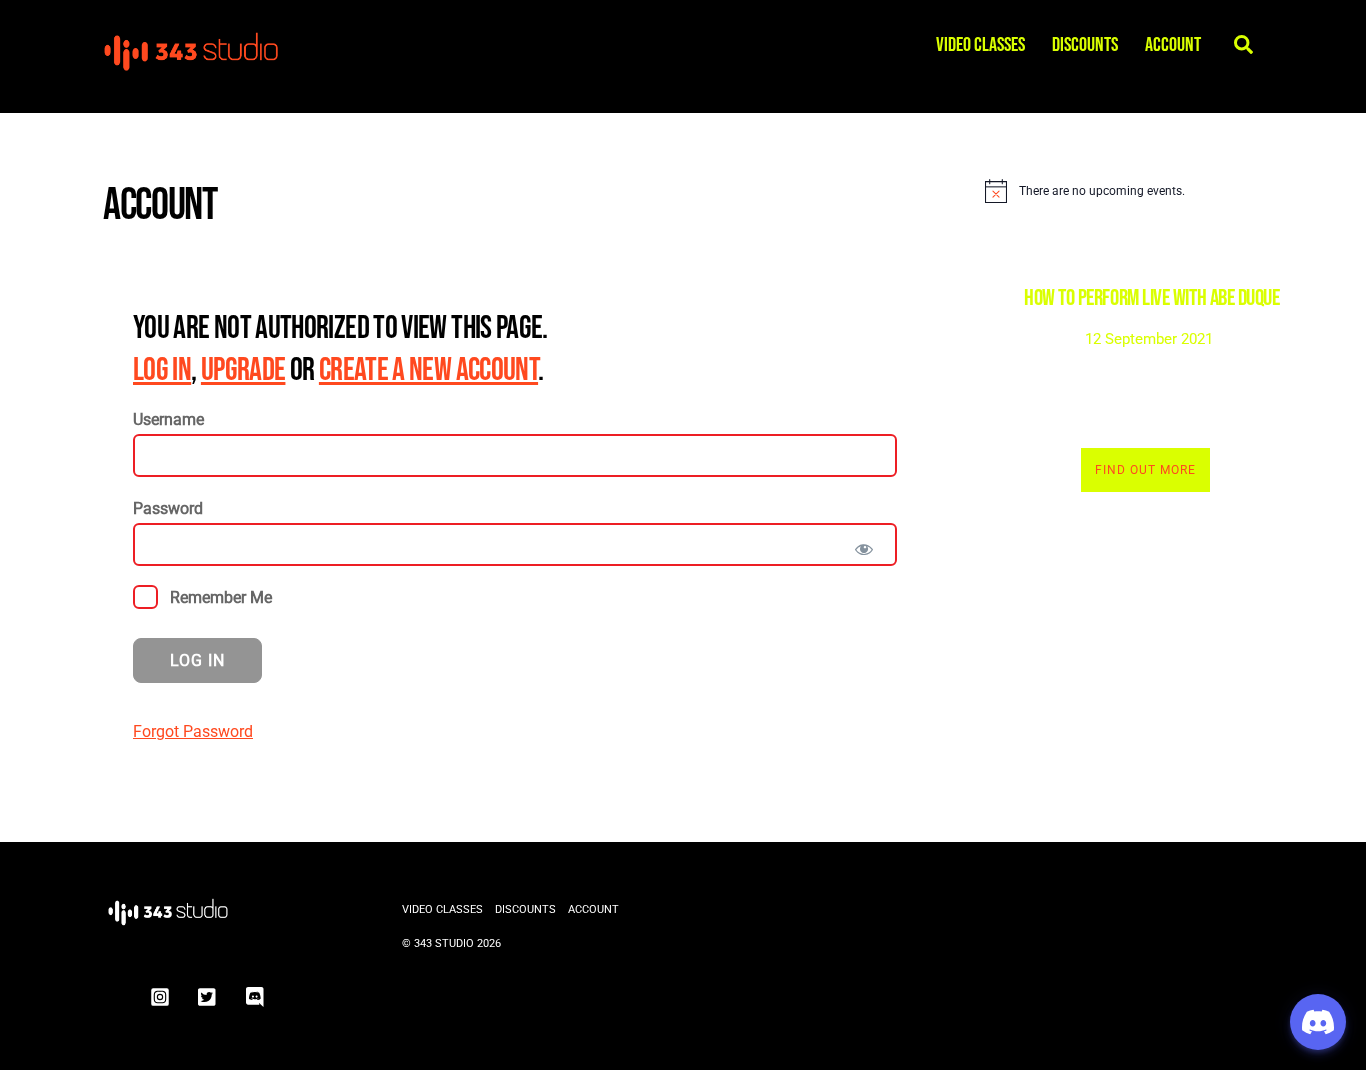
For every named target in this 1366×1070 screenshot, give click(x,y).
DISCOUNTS (1085, 45)
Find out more (1145, 470)
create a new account (428, 370)
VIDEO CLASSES (980, 45)
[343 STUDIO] (193, 65)
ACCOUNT (1173, 45)
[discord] (256, 995)
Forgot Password (193, 731)
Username (168, 419)
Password (168, 508)
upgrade (243, 370)
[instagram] (160, 995)
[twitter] (208, 995)
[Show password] (864, 549)
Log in (162, 370)
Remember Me (219, 597)
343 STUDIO (444, 943)
